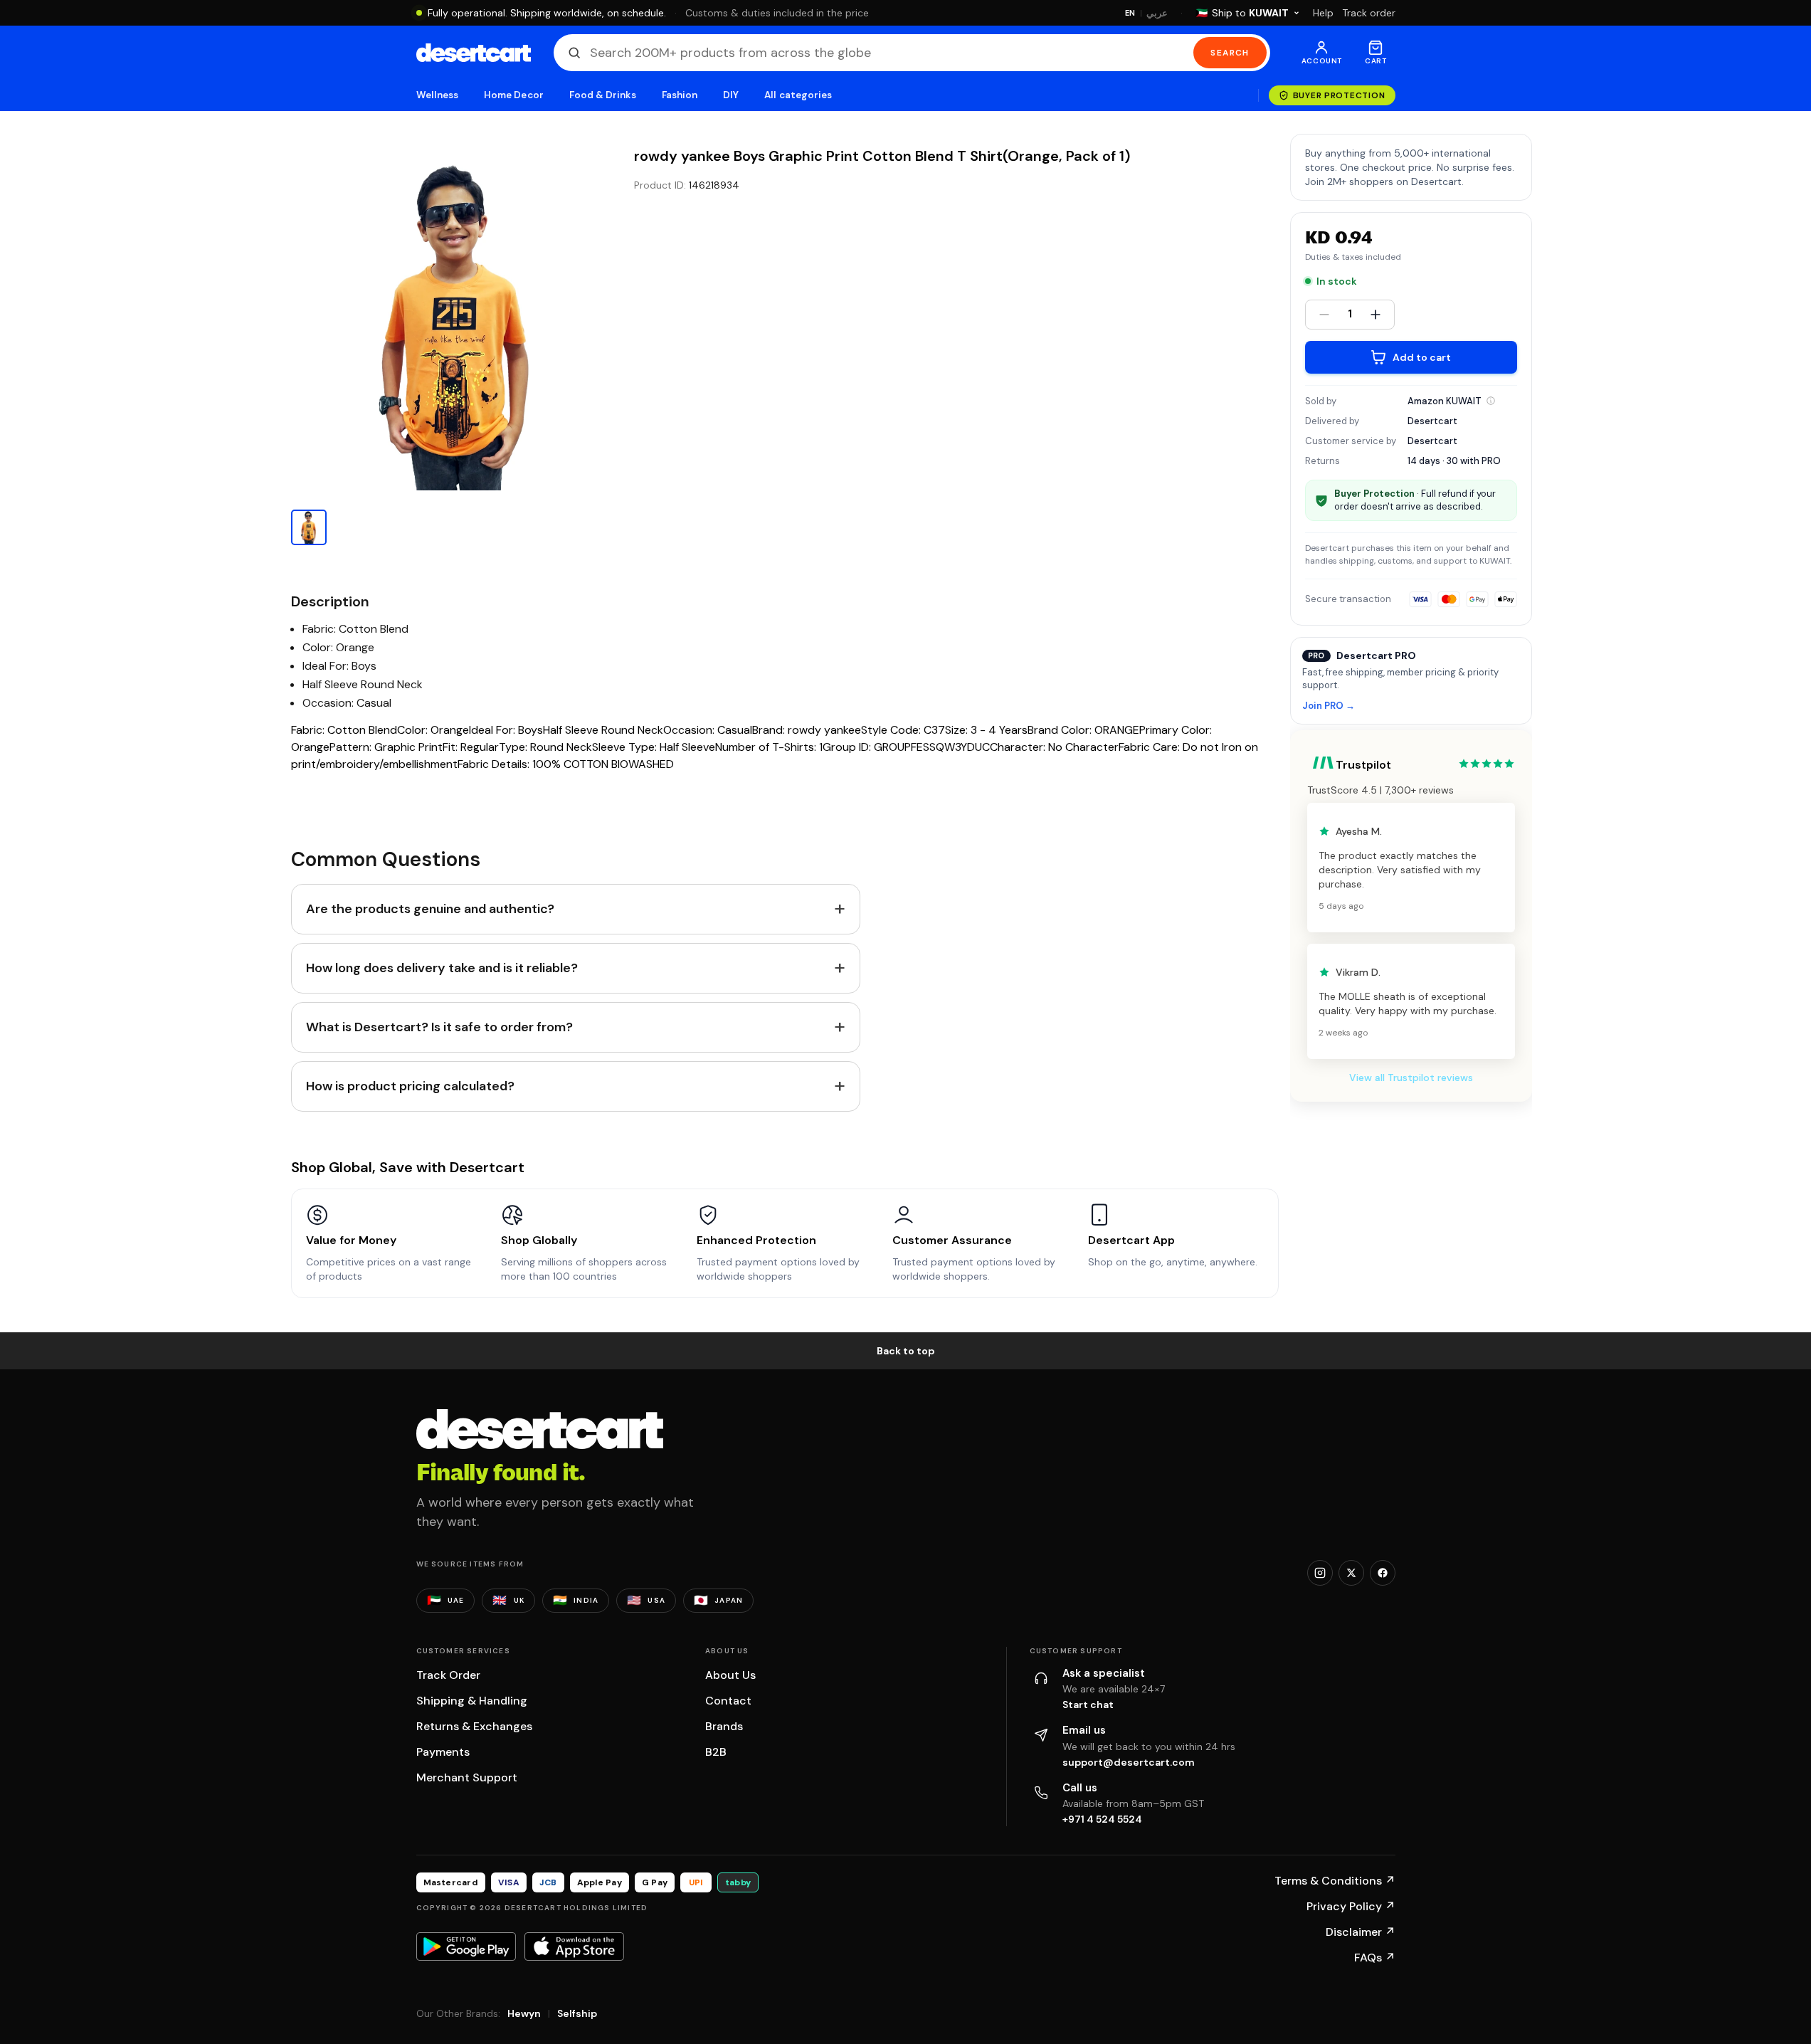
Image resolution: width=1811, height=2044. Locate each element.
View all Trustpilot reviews (1411, 1078)
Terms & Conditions (1335, 1881)
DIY (731, 95)
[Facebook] (1383, 1573)
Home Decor (514, 95)
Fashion (680, 95)
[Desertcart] (474, 53)
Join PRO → (1329, 706)
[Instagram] (1320, 1573)
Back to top (906, 1351)
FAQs (1375, 1958)
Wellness (438, 95)
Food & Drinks (603, 95)
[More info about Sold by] (1491, 401)
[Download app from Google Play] (466, 1946)
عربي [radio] (1157, 13)
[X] (1351, 1573)
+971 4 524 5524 (1102, 1819)
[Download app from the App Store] (574, 1946)
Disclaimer (1361, 1932)
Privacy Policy (1351, 1906)
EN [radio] (1130, 13)
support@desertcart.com (1129, 1762)
